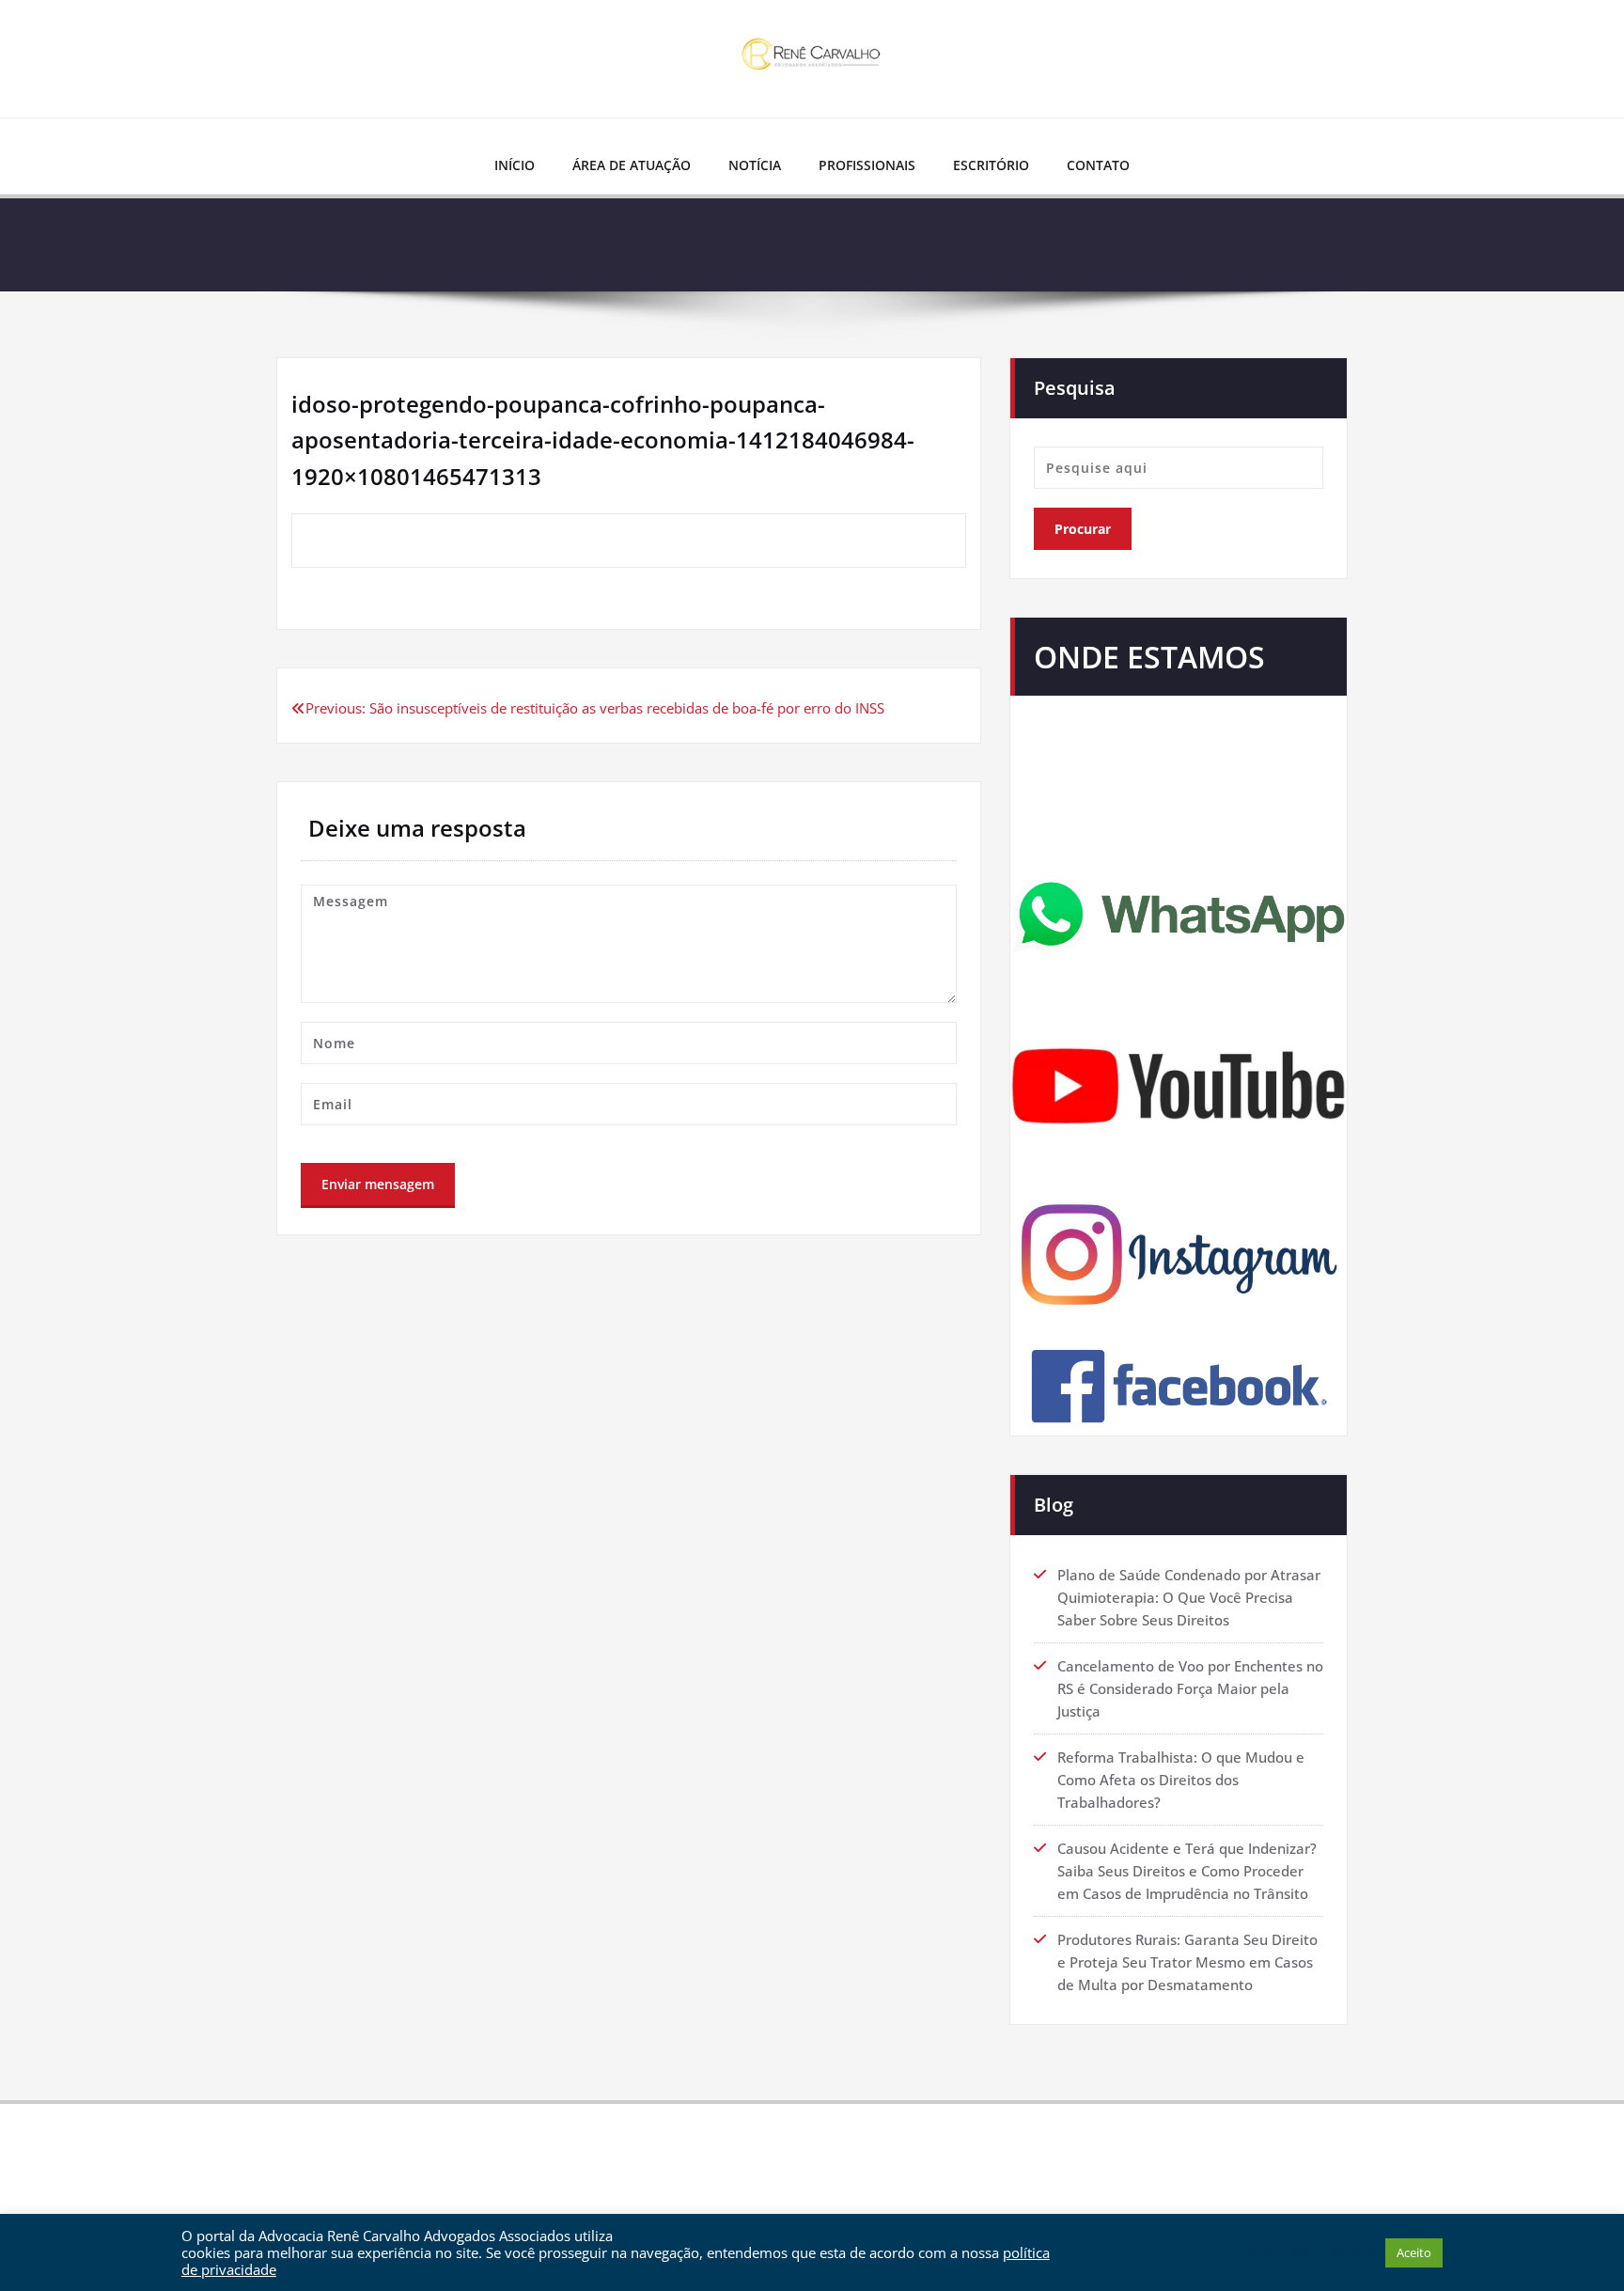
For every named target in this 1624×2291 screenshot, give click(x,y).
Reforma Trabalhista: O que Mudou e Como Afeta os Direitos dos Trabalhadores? (1181, 1780)
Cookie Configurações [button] (1306, 2252)
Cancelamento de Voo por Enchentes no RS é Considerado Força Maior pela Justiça (1190, 1688)
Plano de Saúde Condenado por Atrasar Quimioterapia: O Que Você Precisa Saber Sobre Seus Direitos (1189, 1597)
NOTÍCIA (755, 165)
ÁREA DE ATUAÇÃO (632, 165)
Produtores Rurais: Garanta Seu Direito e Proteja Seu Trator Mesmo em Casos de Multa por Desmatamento (1187, 1962)
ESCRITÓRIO (991, 165)
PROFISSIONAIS (867, 165)
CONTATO (1098, 165)
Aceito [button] (1414, 2252)
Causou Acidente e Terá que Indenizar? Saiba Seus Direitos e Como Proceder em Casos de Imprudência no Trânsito (1187, 1871)
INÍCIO (515, 165)
